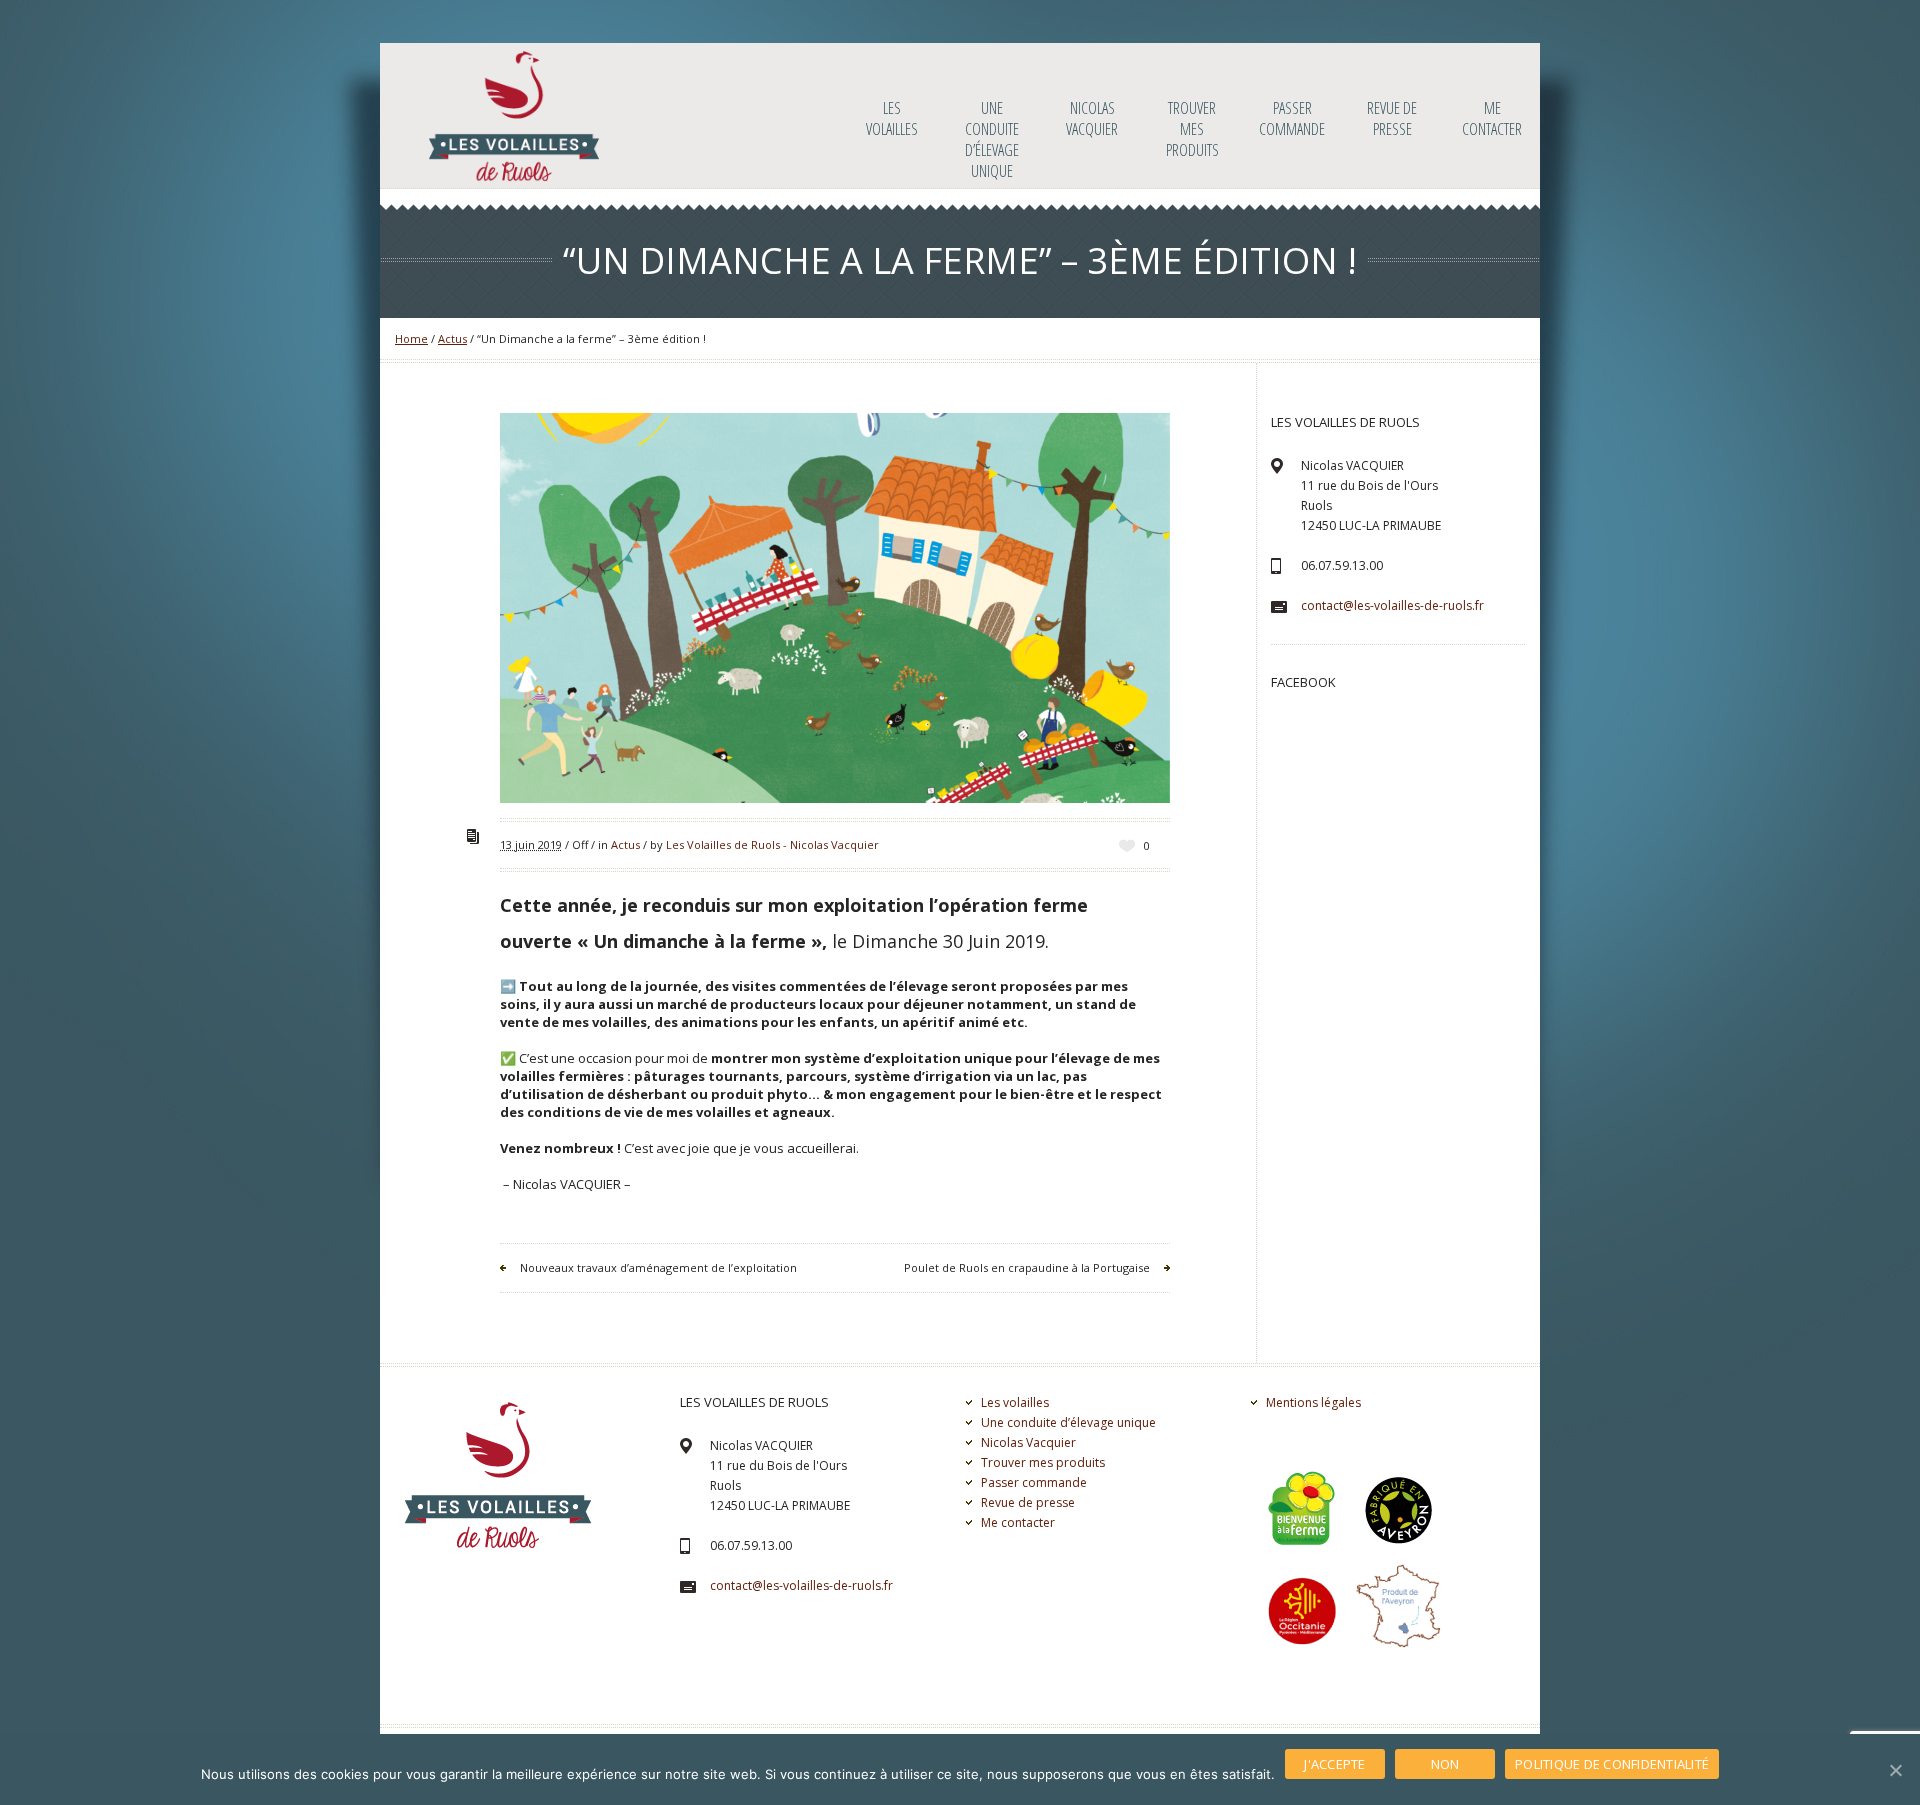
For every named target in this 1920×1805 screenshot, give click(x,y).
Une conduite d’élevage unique (1068, 1422)
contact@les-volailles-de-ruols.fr (1392, 605)
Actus (452, 338)
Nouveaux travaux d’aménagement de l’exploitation (658, 1267)
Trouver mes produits (1043, 1462)
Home (411, 338)
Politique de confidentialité (1612, 1764)
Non (1445, 1764)
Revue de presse (1028, 1502)
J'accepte (1334, 1764)
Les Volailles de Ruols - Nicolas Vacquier (772, 844)
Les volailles (1015, 1402)
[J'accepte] (1895, 1770)
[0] (1127, 845)
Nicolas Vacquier (1028, 1442)
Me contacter (1018, 1522)
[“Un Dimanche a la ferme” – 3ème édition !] (835, 608)
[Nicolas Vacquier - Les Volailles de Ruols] (514, 116)
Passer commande (1034, 1482)
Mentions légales (1313, 1402)
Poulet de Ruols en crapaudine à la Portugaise (1027, 1267)
